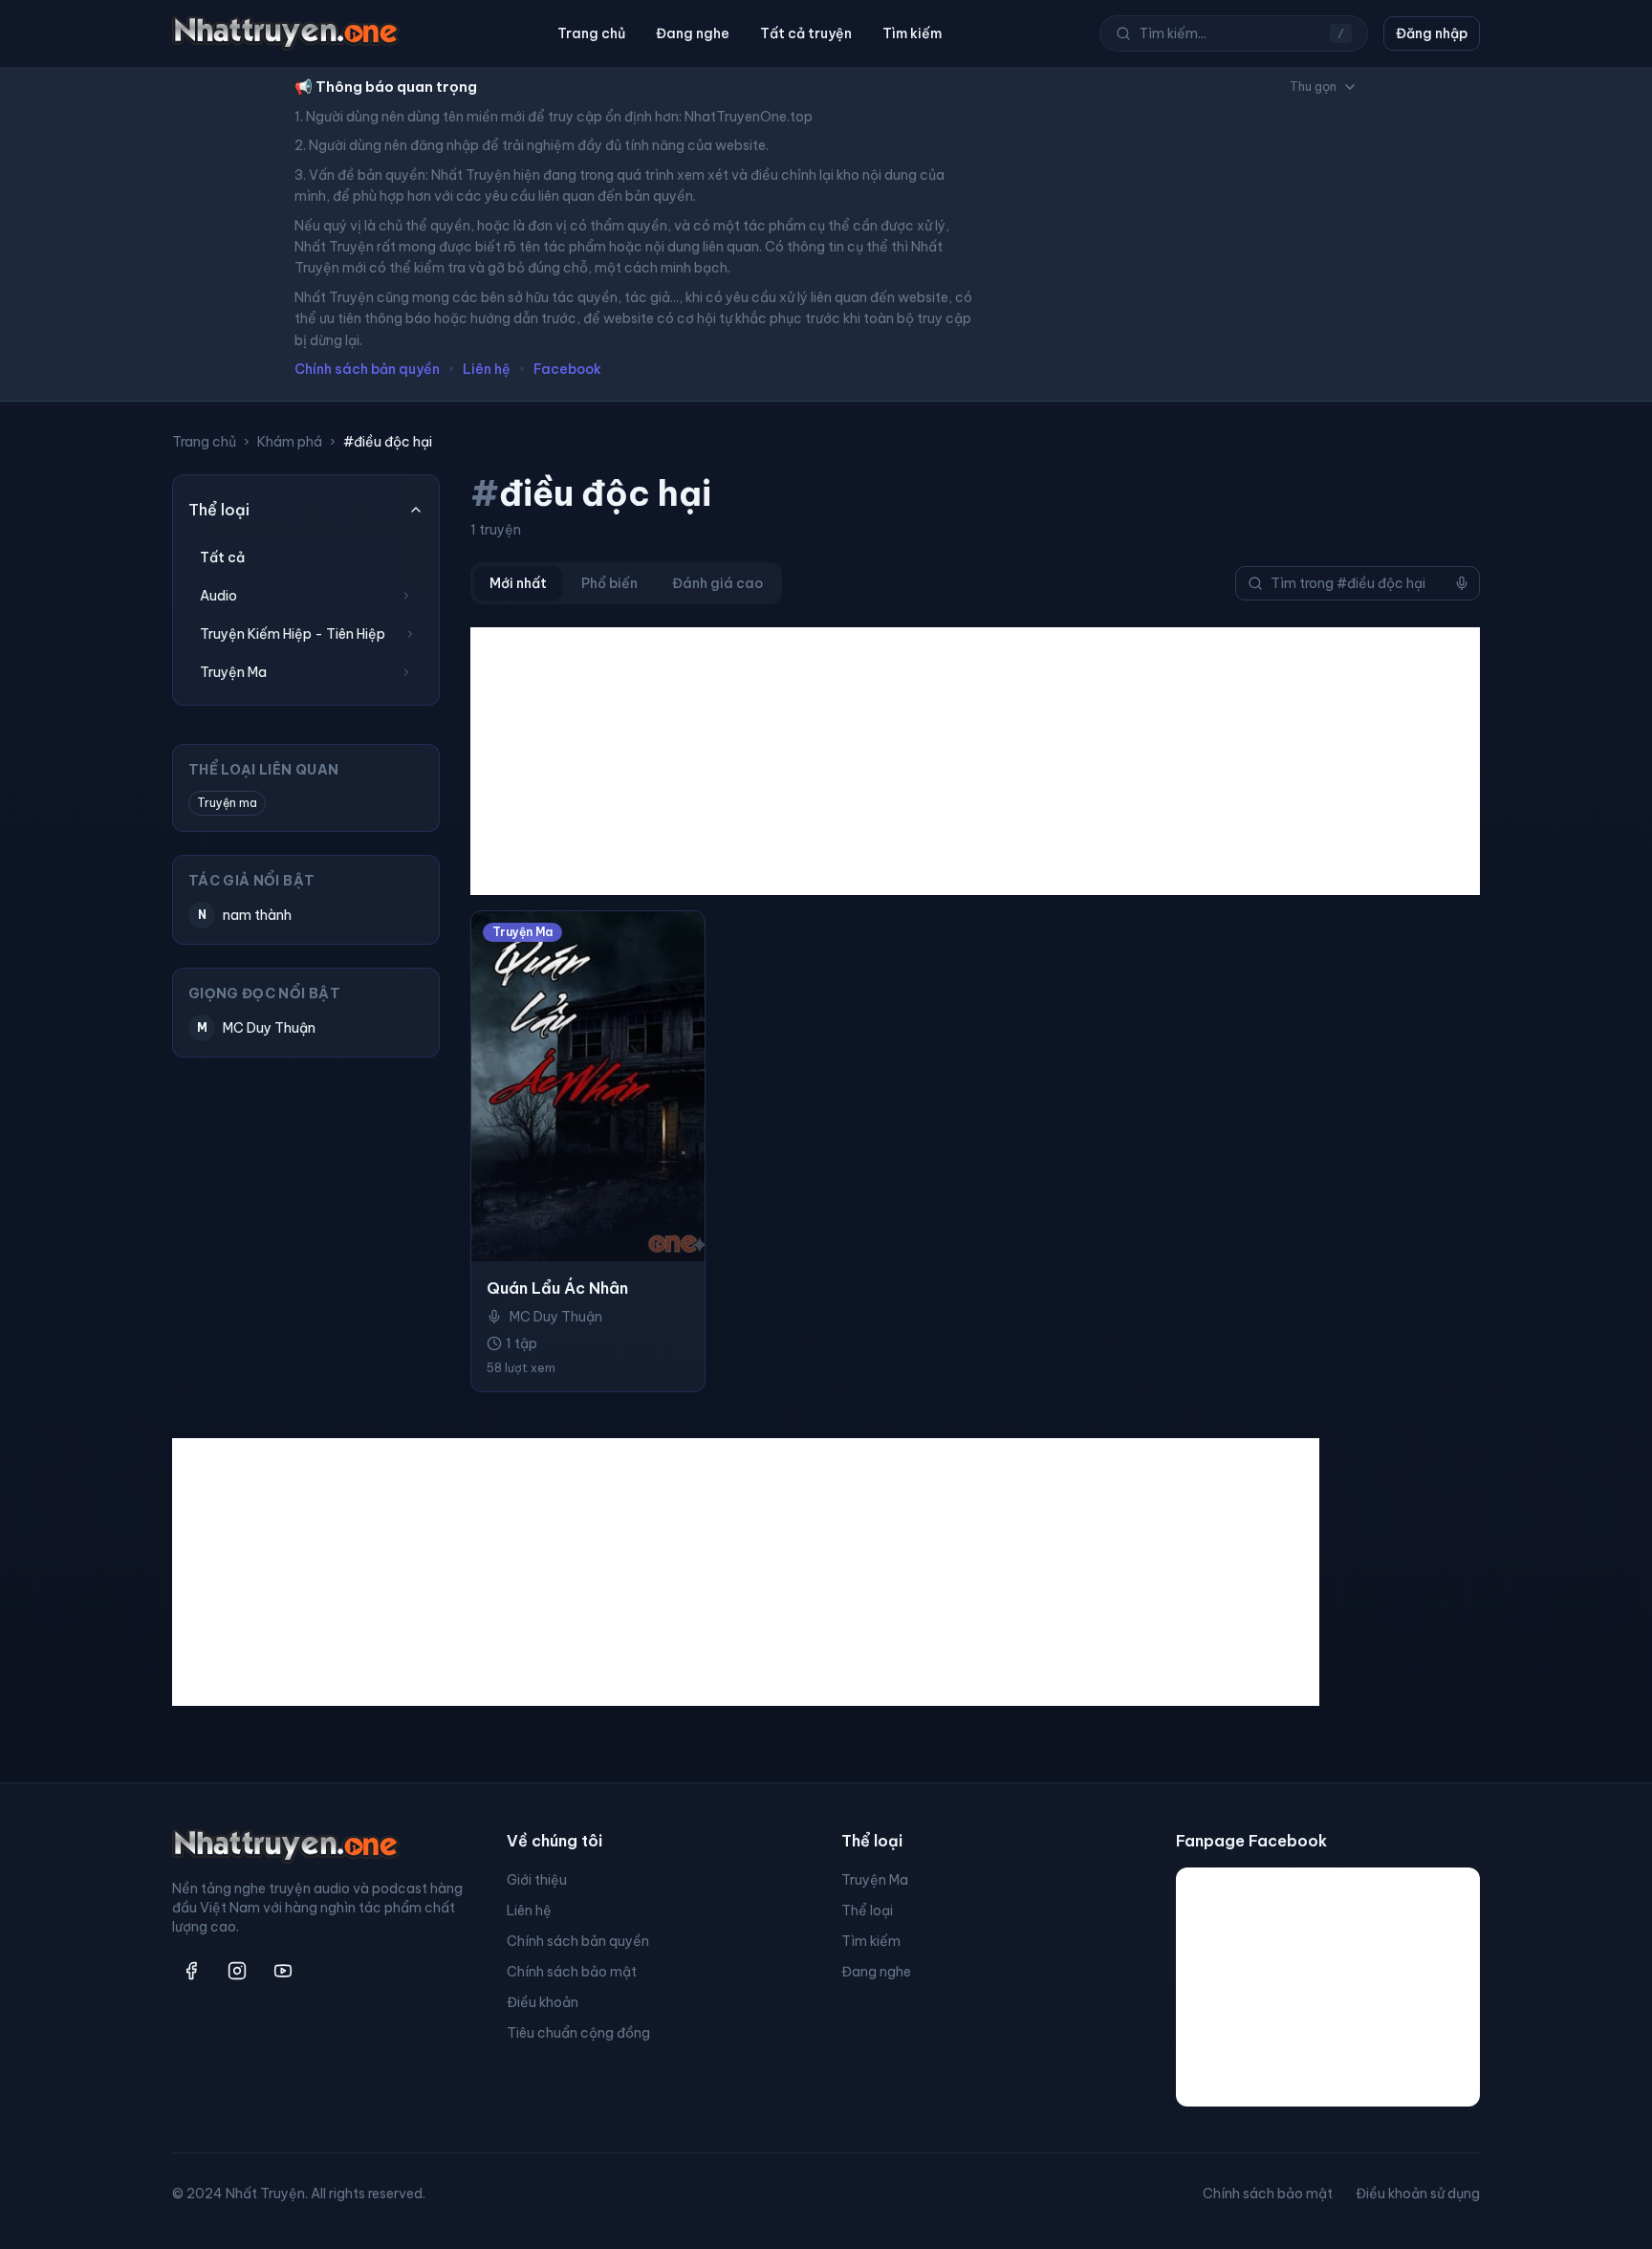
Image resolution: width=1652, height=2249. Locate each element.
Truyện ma (227, 803)
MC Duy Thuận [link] (556, 1317)
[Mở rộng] (406, 596)
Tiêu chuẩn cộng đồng (578, 2033)
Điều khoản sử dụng (1418, 2194)
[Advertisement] (975, 761)
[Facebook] (191, 1971)
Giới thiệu (537, 1880)
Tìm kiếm (912, 33)
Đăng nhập (1432, 33)
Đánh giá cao (717, 583)
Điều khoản (543, 2002)
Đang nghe (693, 33)
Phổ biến (609, 583)
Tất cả (222, 557)
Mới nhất (518, 583)
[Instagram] (237, 1971)
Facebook (567, 369)
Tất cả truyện (806, 33)
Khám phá (290, 442)
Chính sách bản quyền (367, 369)
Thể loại (867, 1911)
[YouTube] (283, 1971)
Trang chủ (591, 33)
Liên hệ (487, 369)
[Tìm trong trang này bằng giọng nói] (1462, 583)
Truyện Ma (875, 1880)
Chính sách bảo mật (572, 1972)
